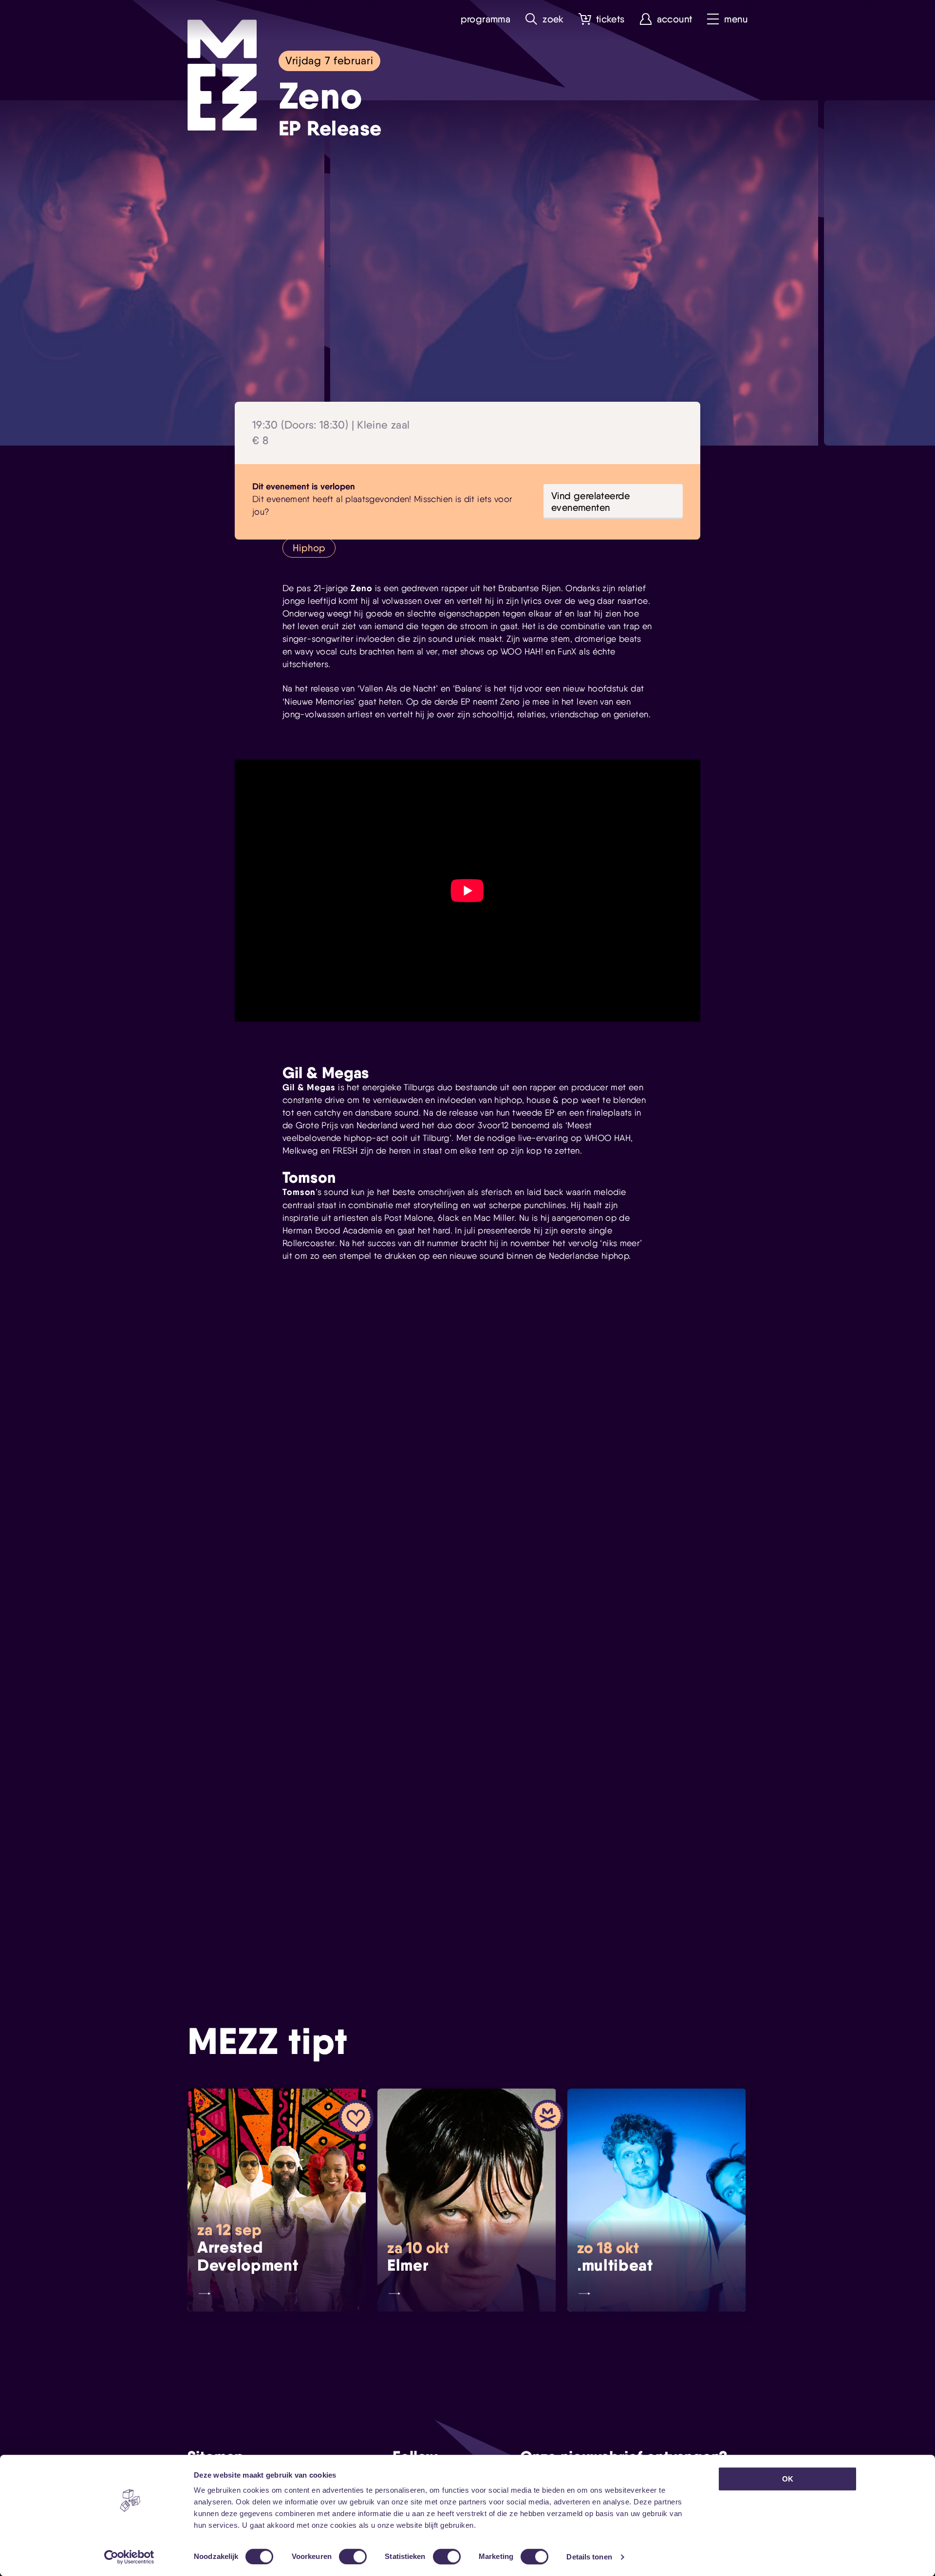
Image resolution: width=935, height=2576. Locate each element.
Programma (486, 19)
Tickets (610, 19)
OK (788, 2479)
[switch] (353, 2557)
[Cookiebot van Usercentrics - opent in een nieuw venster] (129, 2557)
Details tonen (589, 2557)
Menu (736, 19)
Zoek (553, 19)
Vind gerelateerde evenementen (591, 502)
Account (675, 19)
